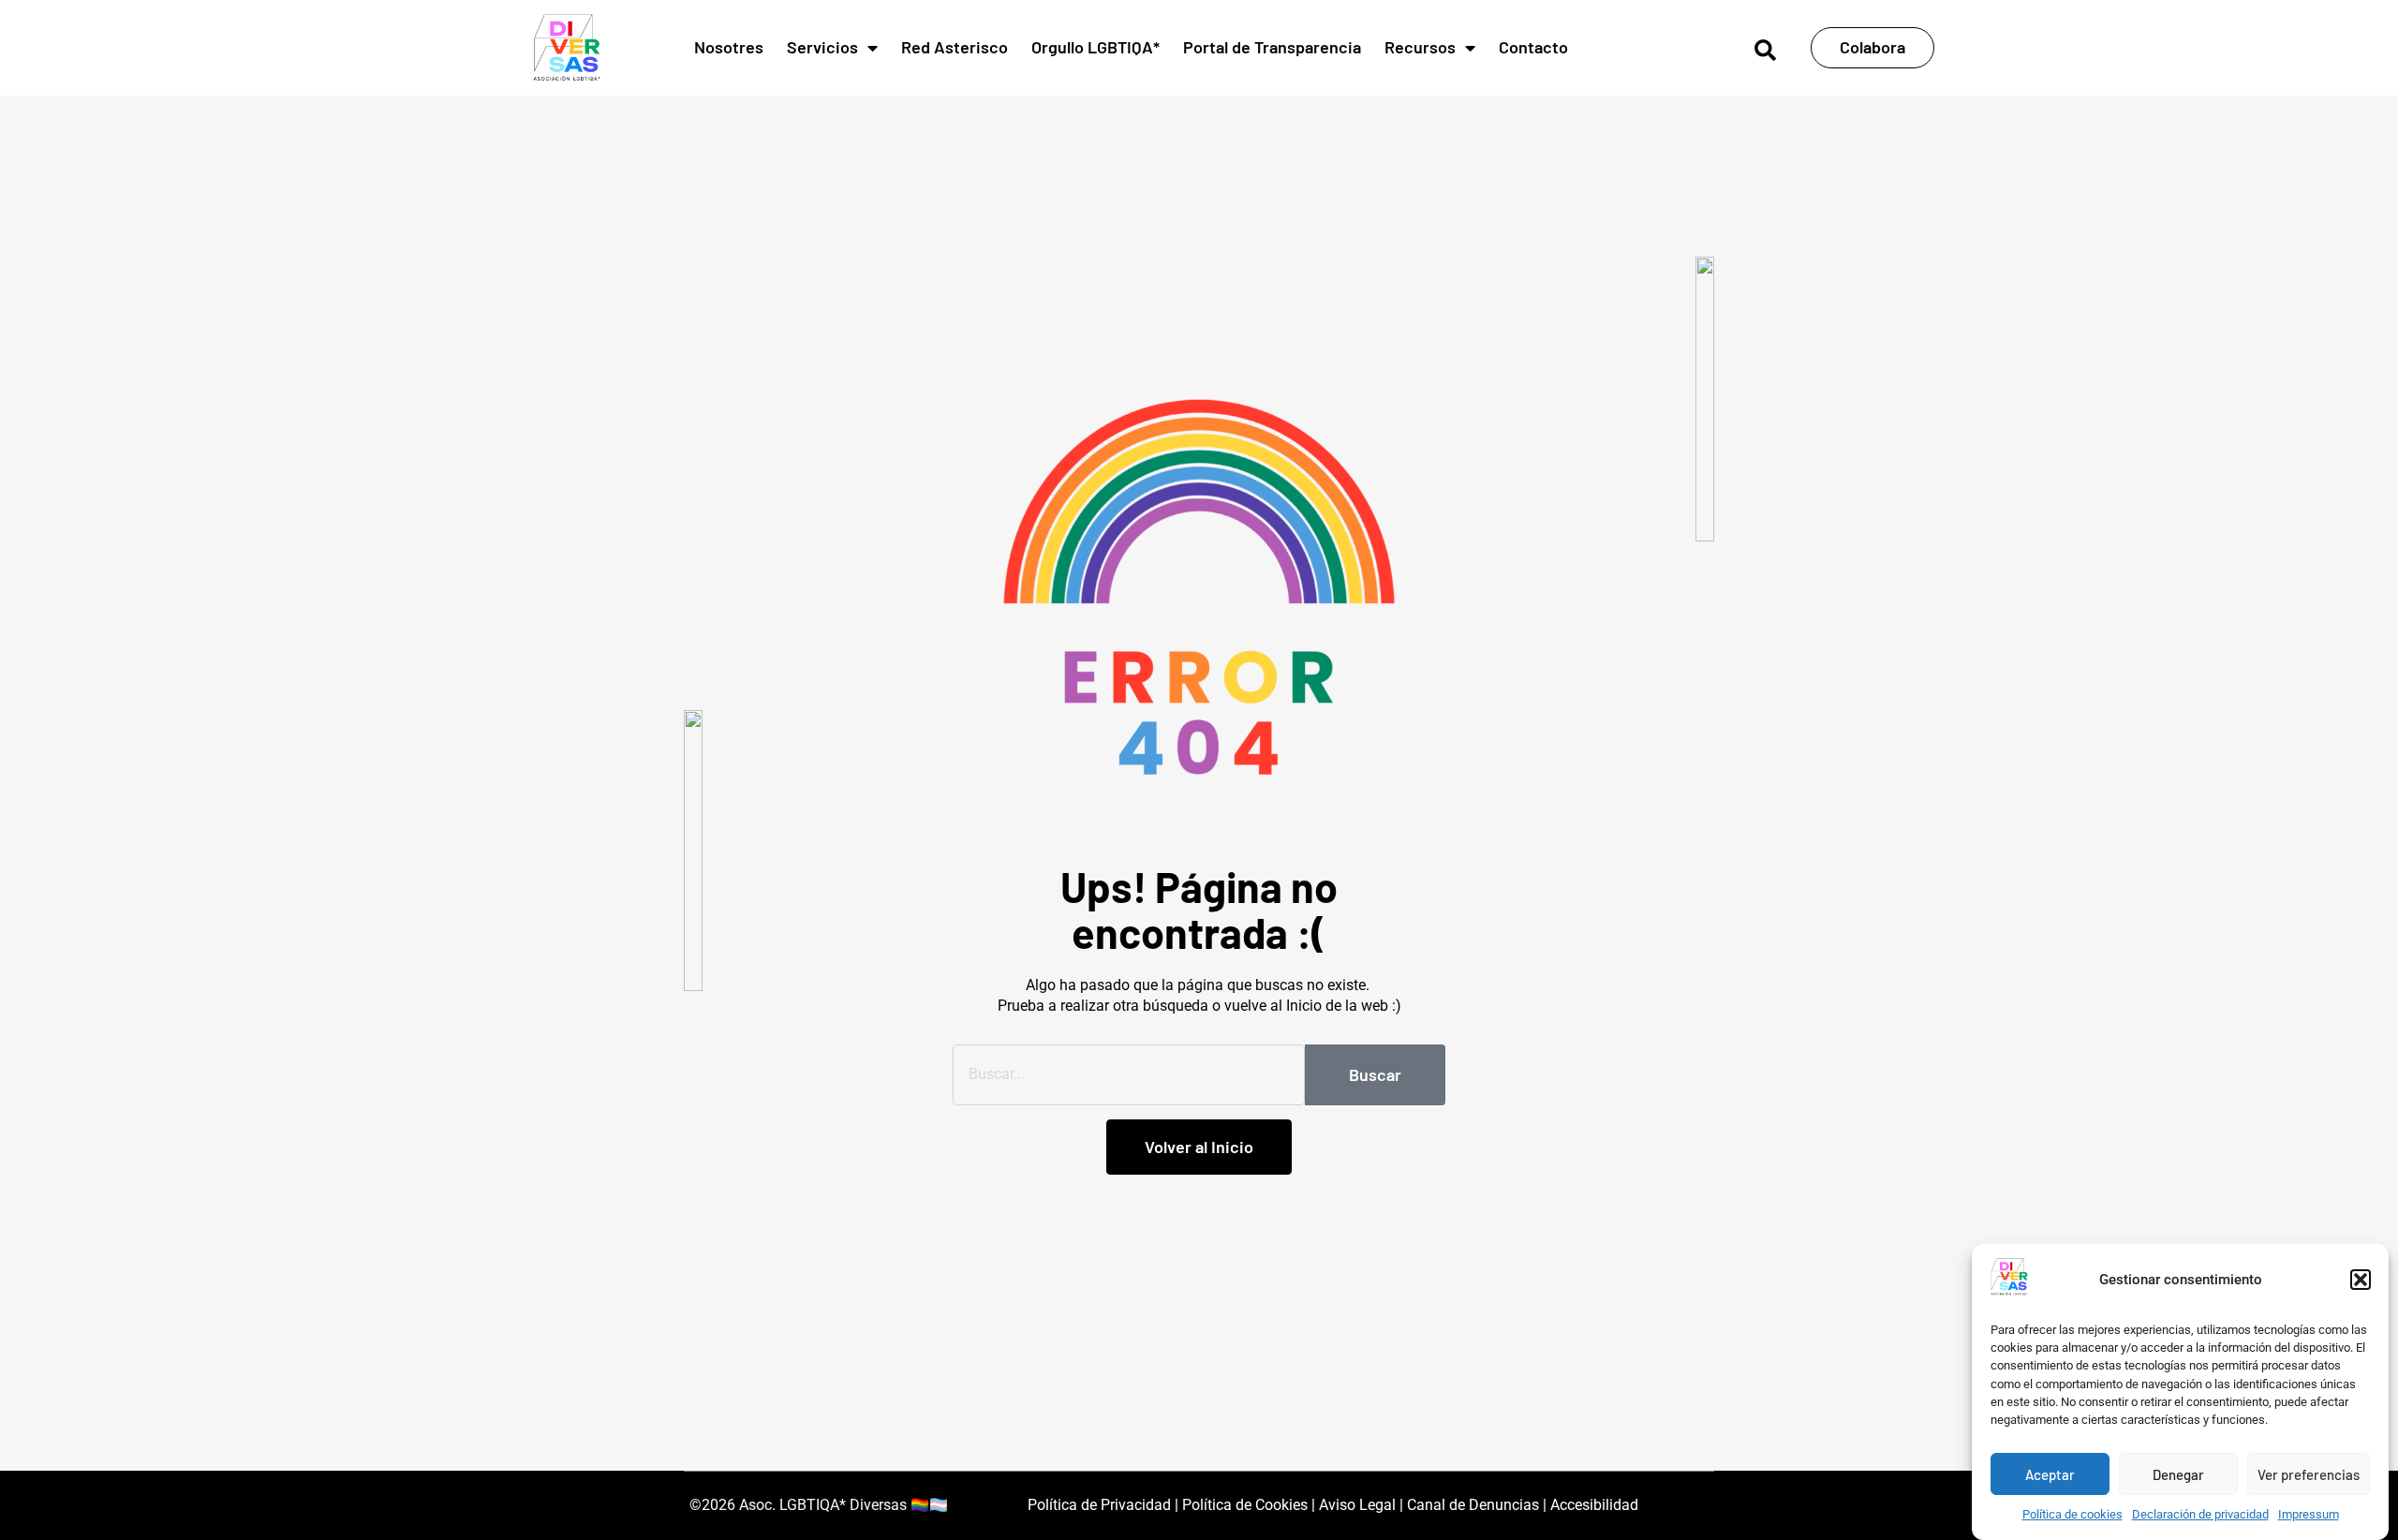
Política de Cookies (1243, 1505)
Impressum (2309, 1515)
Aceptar (2050, 1474)
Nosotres (729, 47)
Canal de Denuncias (1473, 1505)
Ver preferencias (2309, 1474)
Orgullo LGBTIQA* (1095, 47)
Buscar (1375, 1074)
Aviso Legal (1357, 1505)
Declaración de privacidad (2200, 1515)
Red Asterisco (955, 47)
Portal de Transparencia (1272, 47)
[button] (2361, 1280)
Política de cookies (2072, 1515)
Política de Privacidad (1099, 1505)
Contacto (1533, 47)
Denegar (2178, 1474)
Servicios (822, 47)
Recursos (1420, 47)
